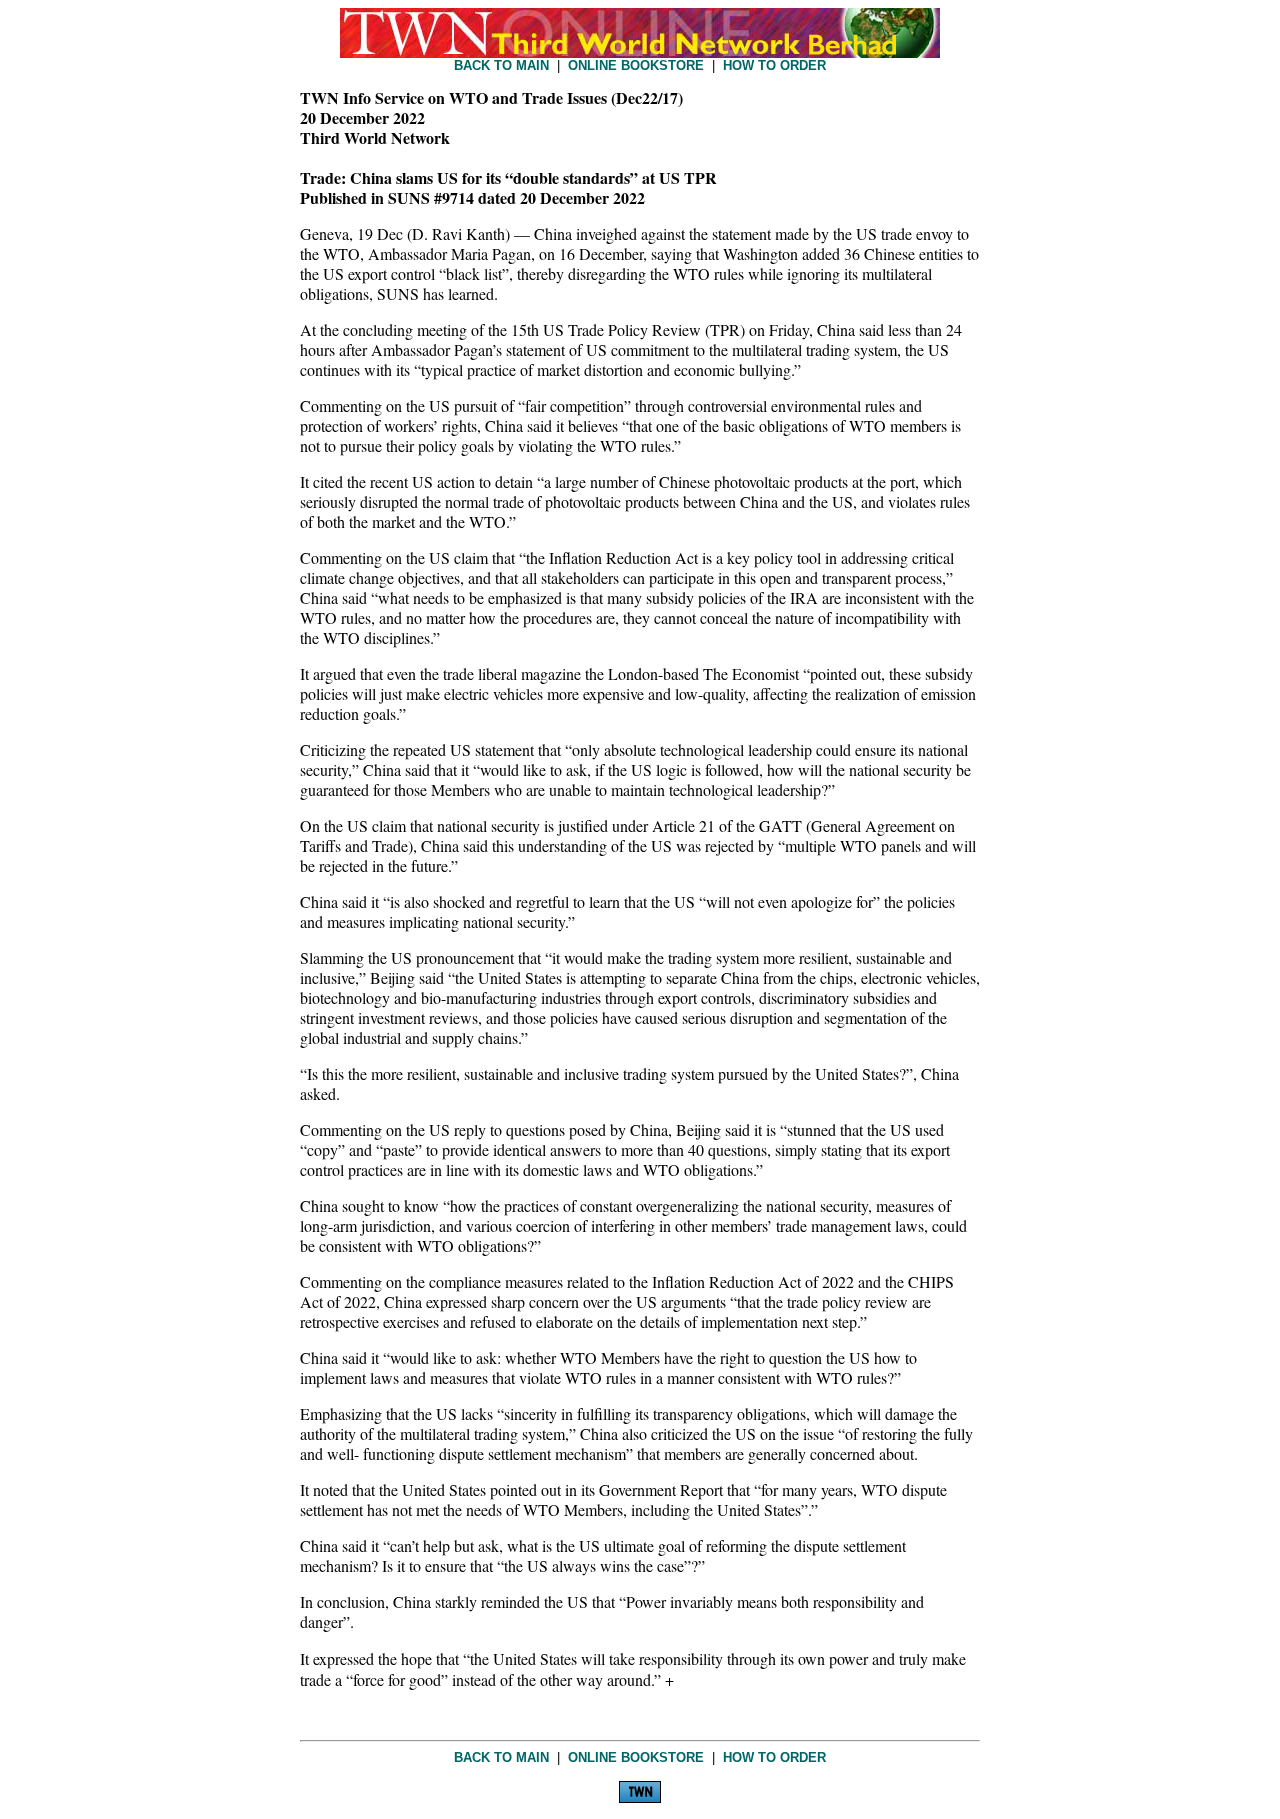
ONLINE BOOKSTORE (636, 65)
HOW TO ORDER (774, 65)
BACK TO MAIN (501, 65)
